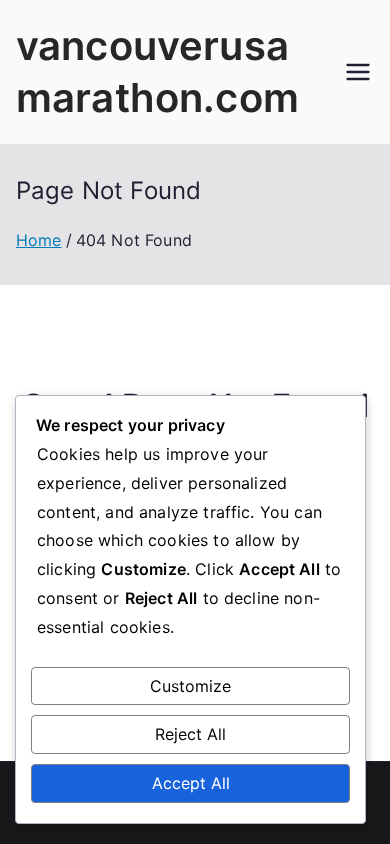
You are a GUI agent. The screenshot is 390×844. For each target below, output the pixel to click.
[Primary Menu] (358, 72)
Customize (190, 686)
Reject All (190, 734)
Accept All (191, 783)
